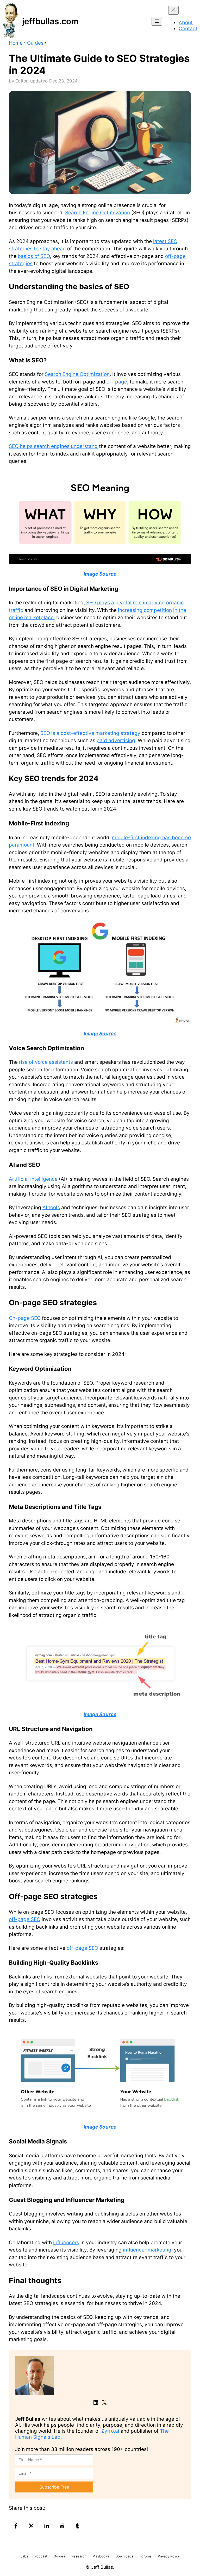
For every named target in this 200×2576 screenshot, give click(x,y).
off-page (117, 382)
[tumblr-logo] (78, 2526)
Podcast (41, 2556)
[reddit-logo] (63, 2526)
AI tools (51, 1207)
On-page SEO (25, 1318)
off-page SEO (25, 1919)
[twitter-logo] (32, 2526)
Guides (35, 43)
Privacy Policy (169, 2556)
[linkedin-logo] (47, 2526)
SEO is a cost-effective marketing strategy (90, 733)
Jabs (24, 2556)
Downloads (124, 2556)
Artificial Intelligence (33, 1179)
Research (79, 2556)
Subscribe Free (54, 2487)
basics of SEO (34, 256)
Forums (146, 2556)
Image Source (100, 574)
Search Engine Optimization (98, 213)
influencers (66, 2243)
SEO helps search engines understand (53, 446)
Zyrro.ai (110, 2431)
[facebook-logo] (17, 2526)
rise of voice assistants (46, 1062)
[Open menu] (157, 21)
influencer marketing (147, 2250)
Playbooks (101, 2556)
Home (16, 43)
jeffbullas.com (50, 21)
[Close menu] (173, 10)
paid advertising (116, 740)
